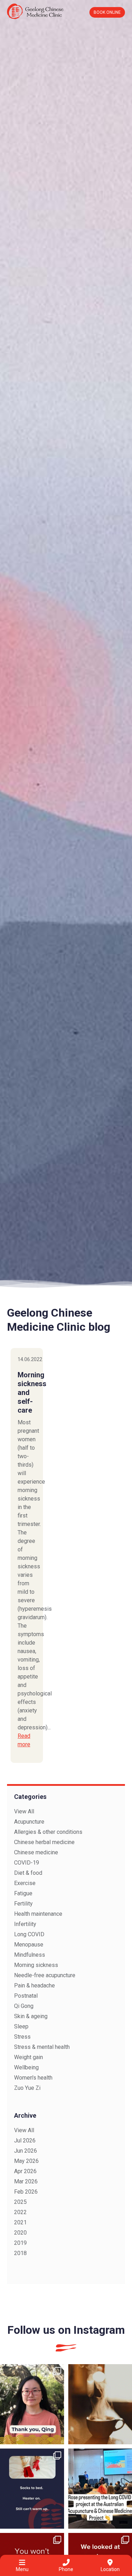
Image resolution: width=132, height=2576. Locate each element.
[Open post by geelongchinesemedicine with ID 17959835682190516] (32, 2404)
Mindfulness (30, 1955)
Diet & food (28, 1873)
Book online (107, 12)
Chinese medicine (36, 1852)
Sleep (21, 2026)
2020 (20, 2233)
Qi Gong (24, 2006)
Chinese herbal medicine (44, 1842)
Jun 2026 (26, 2151)
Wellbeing (26, 2067)
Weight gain (29, 2057)
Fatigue (23, 1893)
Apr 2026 (25, 2171)
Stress (22, 2037)
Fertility (23, 1904)
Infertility (25, 1924)
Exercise (25, 1883)
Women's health (33, 2078)
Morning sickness (36, 1965)
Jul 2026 (25, 2140)
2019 (20, 2243)
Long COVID (29, 1934)
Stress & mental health (42, 2047)
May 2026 (26, 2161)
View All (24, 1811)
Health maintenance (38, 1914)
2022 (20, 2212)
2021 (20, 2222)
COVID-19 (27, 1863)
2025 (20, 2202)
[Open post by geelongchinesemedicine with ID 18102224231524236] (32, 2489)
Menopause (29, 1945)
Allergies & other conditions (48, 1832)
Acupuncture (29, 1822)
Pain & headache (34, 1985)
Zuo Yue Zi (27, 2088)
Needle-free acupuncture (45, 1975)
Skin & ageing (31, 2016)
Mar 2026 (26, 2181)
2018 (20, 2253)
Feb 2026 (26, 2192)
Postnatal (26, 1996)
